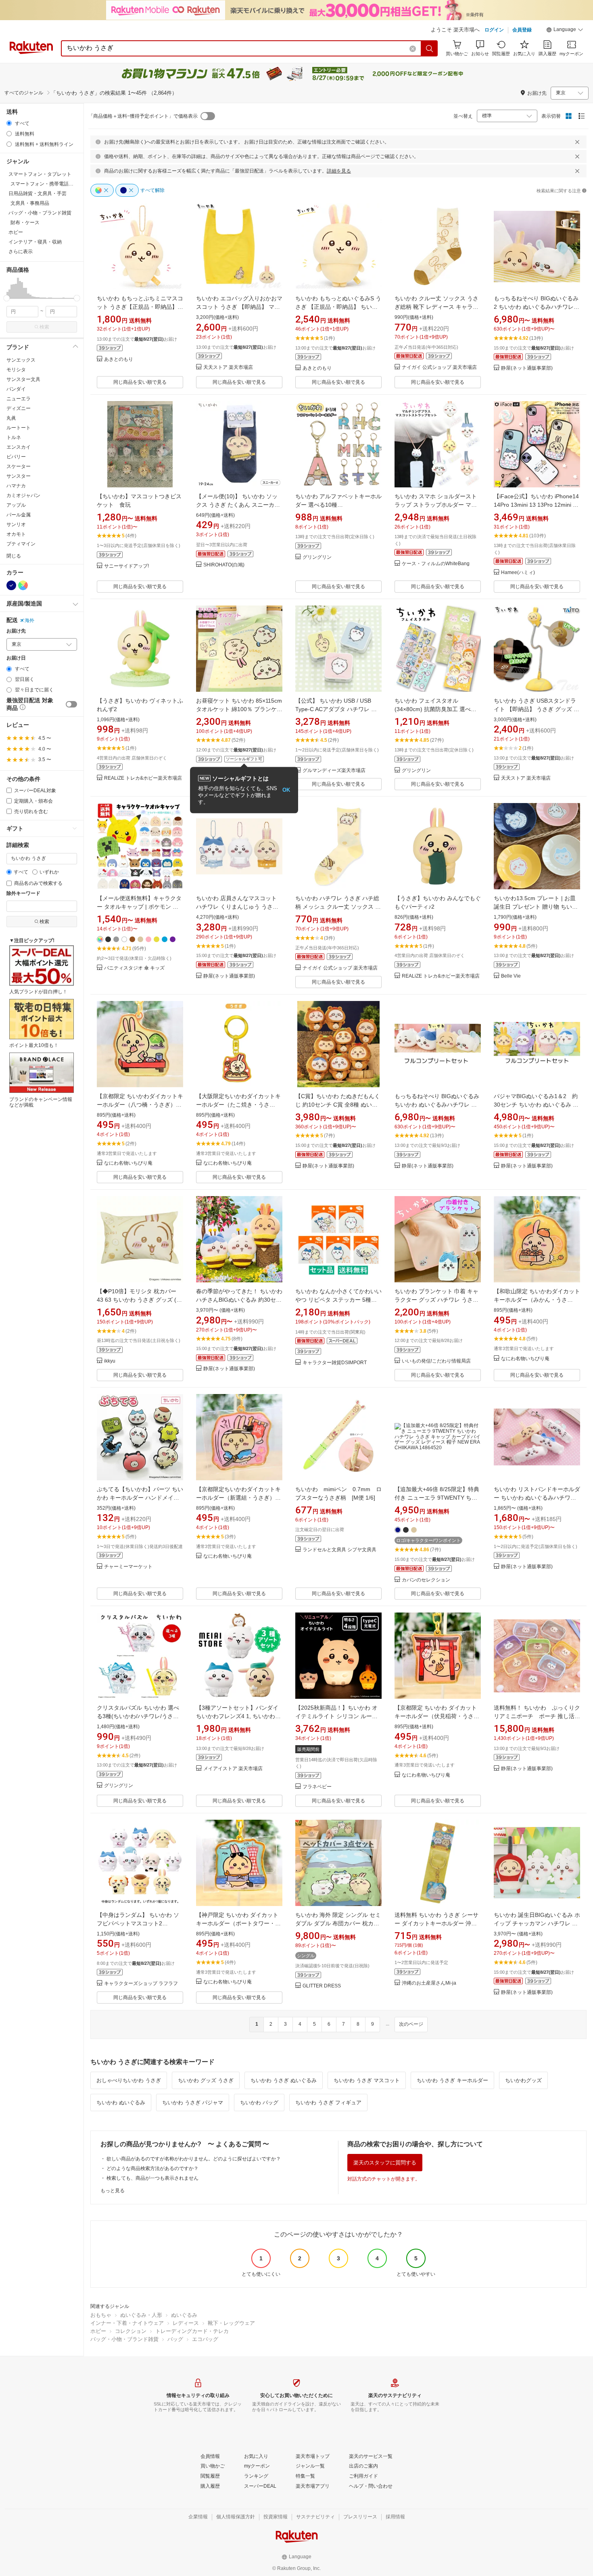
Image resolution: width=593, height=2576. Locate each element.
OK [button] (286, 790)
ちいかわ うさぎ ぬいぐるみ (284, 2080)
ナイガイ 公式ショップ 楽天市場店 (439, 367)
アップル (16, 505)
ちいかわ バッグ (259, 2103)
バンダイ (16, 389)
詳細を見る (339, 171)
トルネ (14, 437)
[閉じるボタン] (577, 142)
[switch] (71, 704)
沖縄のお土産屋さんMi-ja (429, 1983)
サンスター (19, 476)
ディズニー (19, 408)
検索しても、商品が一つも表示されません (152, 2178)
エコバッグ (205, 2339)
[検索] (430, 48)
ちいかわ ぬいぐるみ (121, 2103)
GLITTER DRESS (322, 1986)
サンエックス (21, 360)
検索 (44, 327)
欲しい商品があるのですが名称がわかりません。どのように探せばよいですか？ (194, 2159)
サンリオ (16, 524)
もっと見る (113, 2191)
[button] (565, 31)
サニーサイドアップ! (126, 566)
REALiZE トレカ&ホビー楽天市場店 (143, 778)
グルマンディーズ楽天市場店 (334, 771)
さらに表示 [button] (21, 252)
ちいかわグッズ (523, 2080)
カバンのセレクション (426, 1580)
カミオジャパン (23, 495)
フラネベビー (317, 1787)
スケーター (19, 466)
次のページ (411, 2024)
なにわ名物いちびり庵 (128, 1163)
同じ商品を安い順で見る (140, 382)
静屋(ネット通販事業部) (527, 368)
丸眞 (11, 418)
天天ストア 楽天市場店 (228, 367)
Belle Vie (511, 976)
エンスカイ (19, 447)
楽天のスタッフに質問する (385, 2163)
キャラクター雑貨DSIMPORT (335, 1363)
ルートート (19, 428)
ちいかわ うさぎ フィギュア (328, 2103)
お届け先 (16, 631)
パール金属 (19, 515)
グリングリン (317, 557)
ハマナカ (16, 486)
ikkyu (110, 1361)
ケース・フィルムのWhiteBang (436, 564)
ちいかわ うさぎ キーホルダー (452, 2080)
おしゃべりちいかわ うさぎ (129, 2080)
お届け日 (16, 658)
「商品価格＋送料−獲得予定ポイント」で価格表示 (143, 116)
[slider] (7, 298)
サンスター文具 (23, 379)
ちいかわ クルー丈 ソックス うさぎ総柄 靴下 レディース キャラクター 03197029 (436, 307)
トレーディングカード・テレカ (192, 2331)
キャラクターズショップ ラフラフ (141, 1984)
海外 (29, 620)
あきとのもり (119, 359)
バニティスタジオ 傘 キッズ (134, 968)
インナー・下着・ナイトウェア (127, 2323)
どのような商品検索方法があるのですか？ (152, 2168)
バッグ (175, 2339)
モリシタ (16, 370)
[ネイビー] (11, 585)
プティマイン (21, 544)
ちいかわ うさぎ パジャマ (193, 2103)
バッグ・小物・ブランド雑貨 (124, 2339)
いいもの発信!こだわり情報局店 (436, 1361)
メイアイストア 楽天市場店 (233, 1769)
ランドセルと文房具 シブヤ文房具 (339, 1550)
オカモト (16, 534)
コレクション (131, 2331)
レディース (186, 2323)
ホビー (98, 2331)
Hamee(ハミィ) (518, 573)
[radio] (9, 123)
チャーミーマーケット (128, 1567)
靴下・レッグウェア (231, 2323)
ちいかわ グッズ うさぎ (206, 2080)
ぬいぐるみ (184, 2315)
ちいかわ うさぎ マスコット (367, 2080)
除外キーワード (23, 894)
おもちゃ (101, 2315)
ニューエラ (19, 399)
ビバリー (16, 457)
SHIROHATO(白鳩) (224, 565)
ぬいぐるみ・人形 (141, 2315)
